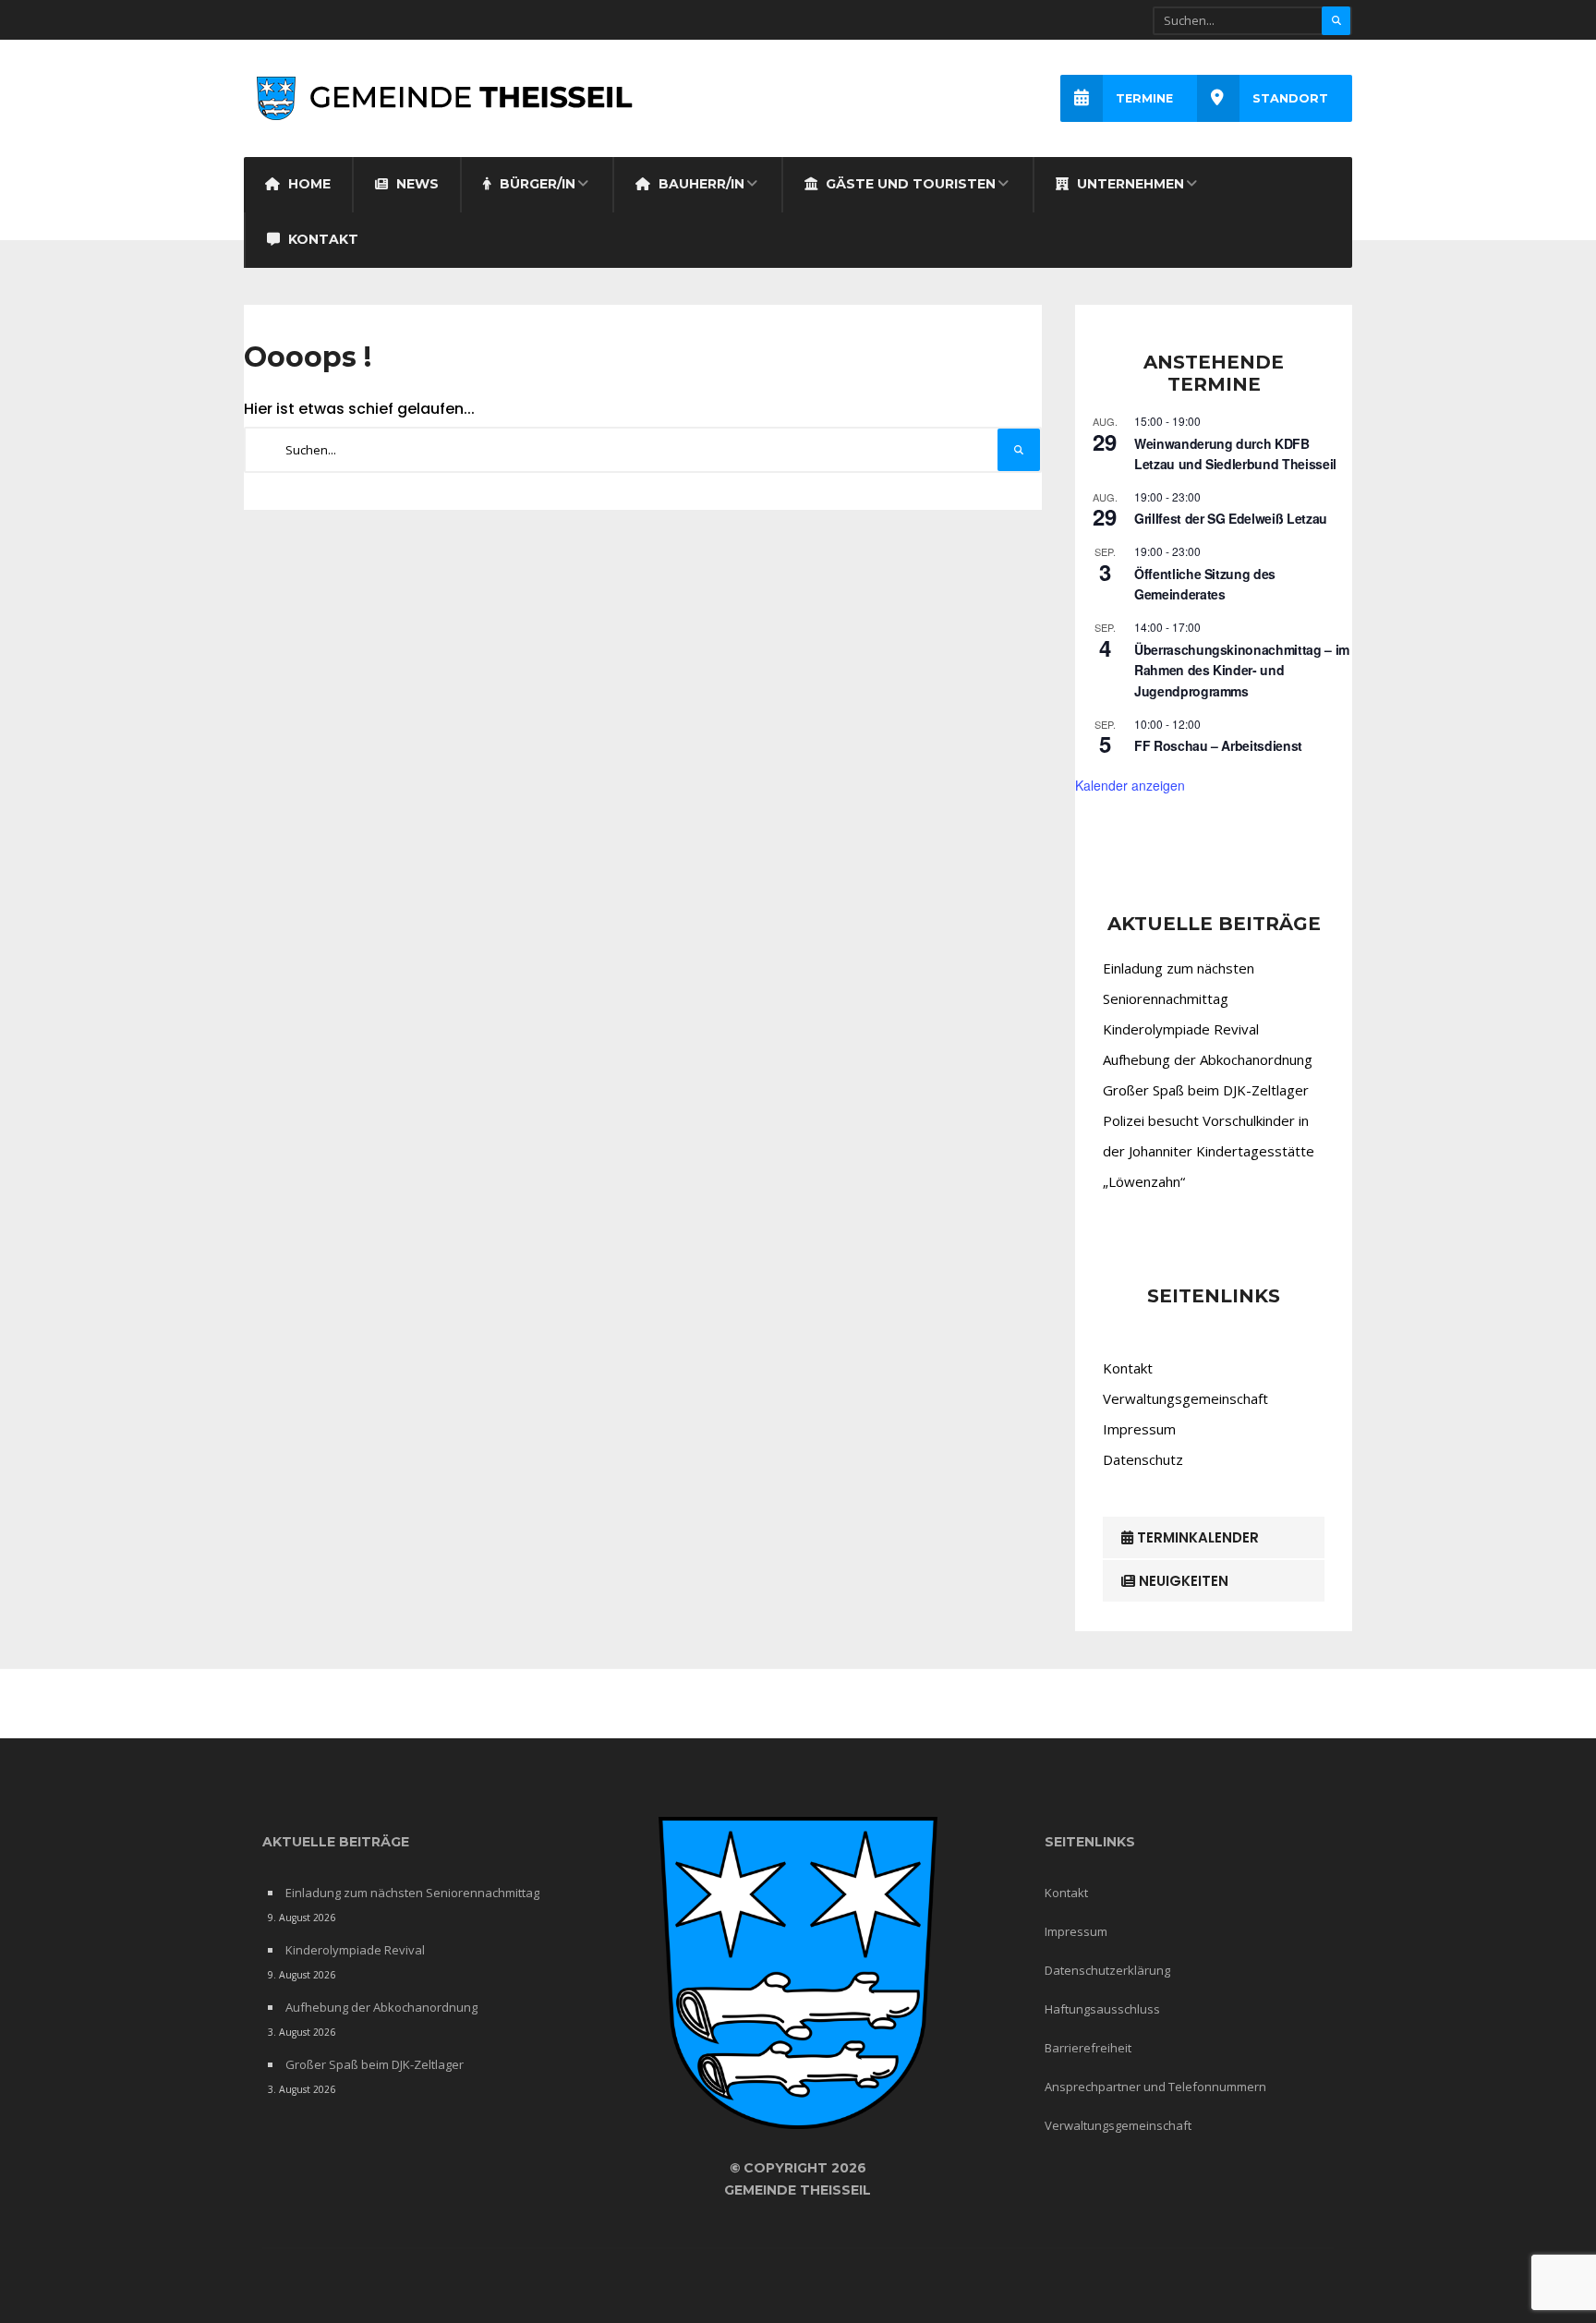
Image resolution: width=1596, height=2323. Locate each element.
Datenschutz (1143, 1459)
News (416, 184)
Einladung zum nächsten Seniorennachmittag (412, 1893)
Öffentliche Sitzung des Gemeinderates (1205, 584)
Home (308, 184)
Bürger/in (536, 184)
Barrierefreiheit (1088, 2048)
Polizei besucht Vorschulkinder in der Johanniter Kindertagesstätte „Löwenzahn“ (1209, 1151)
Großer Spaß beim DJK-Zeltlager (1206, 1090)
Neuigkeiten (1182, 1581)
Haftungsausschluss (1102, 2009)
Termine (1144, 98)
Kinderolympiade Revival (1181, 1029)
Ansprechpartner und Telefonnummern (1155, 2087)
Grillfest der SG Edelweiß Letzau (1231, 518)
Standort (1290, 98)
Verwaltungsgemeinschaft (1185, 1398)
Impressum (1139, 1429)
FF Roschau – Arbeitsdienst (1218, 745)
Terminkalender (1196, 1537)
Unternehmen (1129, 184)
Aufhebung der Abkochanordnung (1208, 1059)
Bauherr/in (700, 184)
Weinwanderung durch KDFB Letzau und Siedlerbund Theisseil (1235, 454)
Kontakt (321, 239)
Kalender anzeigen (1130, 785)
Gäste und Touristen (909, 184)
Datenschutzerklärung (1107, 1970)
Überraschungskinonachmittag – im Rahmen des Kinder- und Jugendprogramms (1242, 670)
